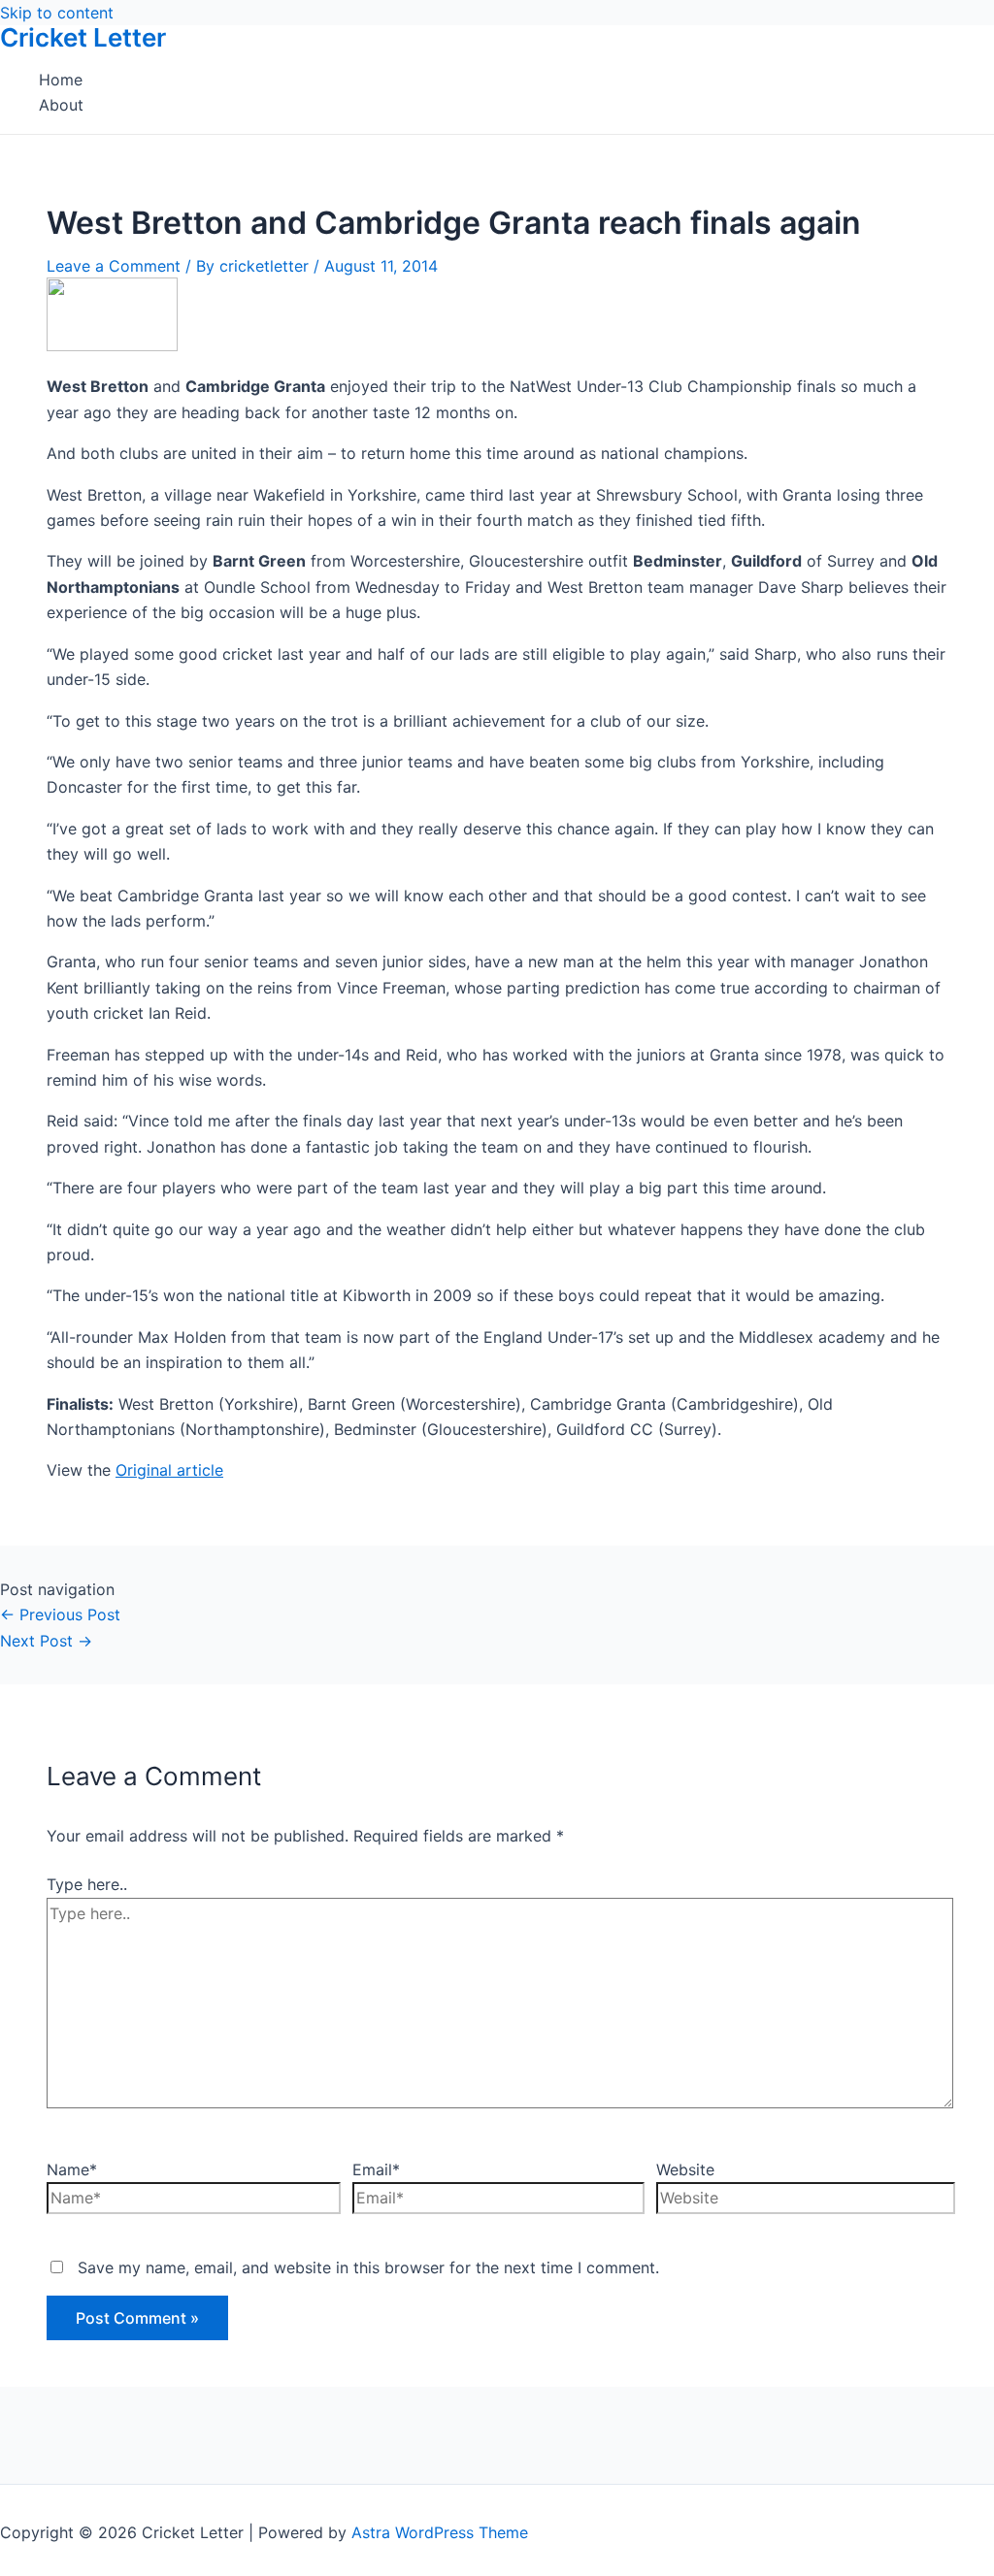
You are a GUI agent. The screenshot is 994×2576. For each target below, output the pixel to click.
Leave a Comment (114, 266)
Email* (376, 2169)
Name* (72, 2169)
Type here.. (87, 1884)
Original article (169, 1470)
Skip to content (57, 13)
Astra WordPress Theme (440, 2532)
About (61, 105)
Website (685, 2169)
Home (61, 80)
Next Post (46, 1641)
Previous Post (60, 1614)
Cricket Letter (83, 37)
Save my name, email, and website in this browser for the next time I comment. (368, 2267)
